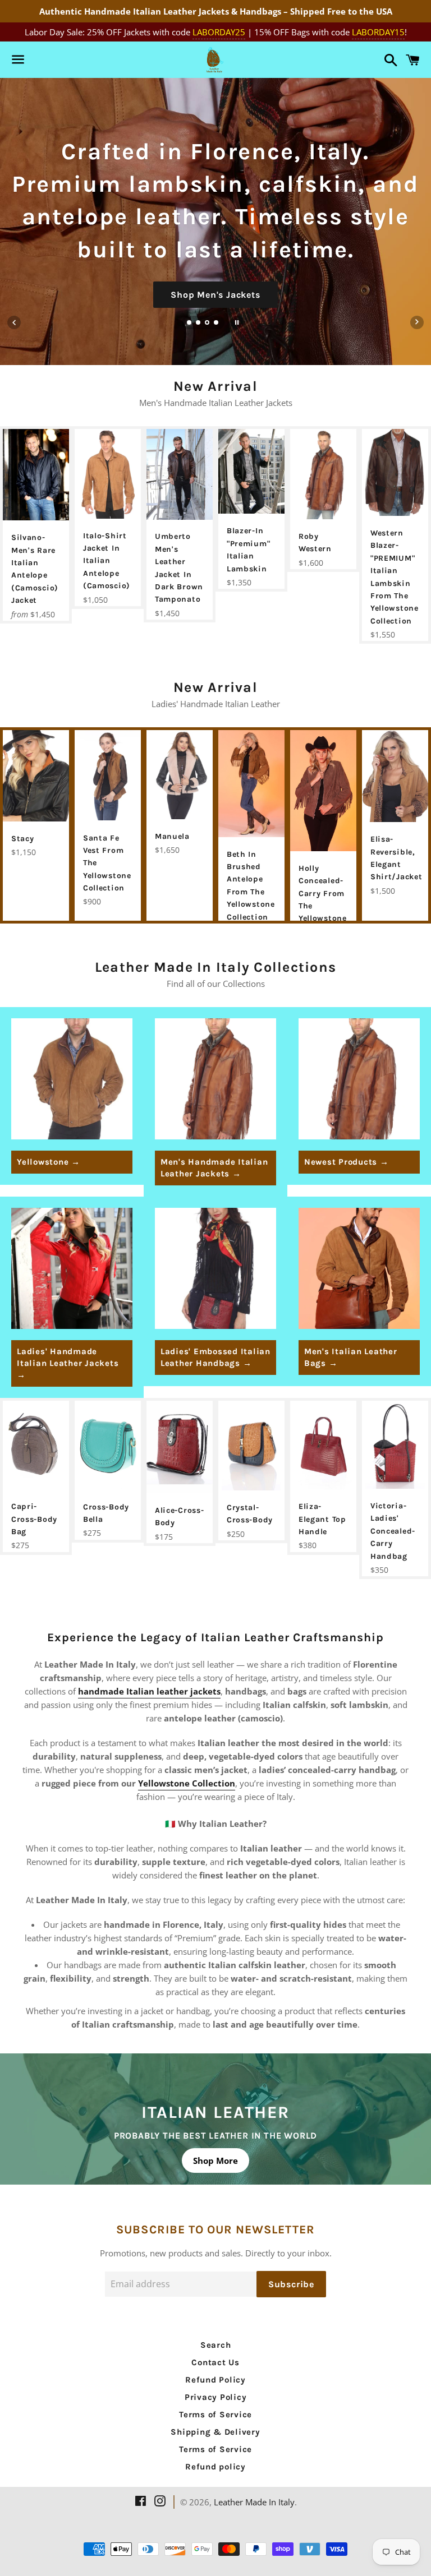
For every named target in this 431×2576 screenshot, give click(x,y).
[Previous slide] (14, 322)
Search (216, 2345)
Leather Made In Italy (254, 2502)
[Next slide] (417, 322)
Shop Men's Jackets (215, 295)
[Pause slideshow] (237, 322)
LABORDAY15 (378, 32)
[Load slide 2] (199, 324)
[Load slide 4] (217, 324)
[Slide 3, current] (208, 324)
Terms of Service (215, 2415)
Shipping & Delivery (215, 2432)
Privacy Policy (216, 2397)
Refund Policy (215, 2380)
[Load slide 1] (190, 324)
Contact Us (215, 2362)
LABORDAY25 (219, 32)
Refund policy (215, 2467)
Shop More (215, 2160)
